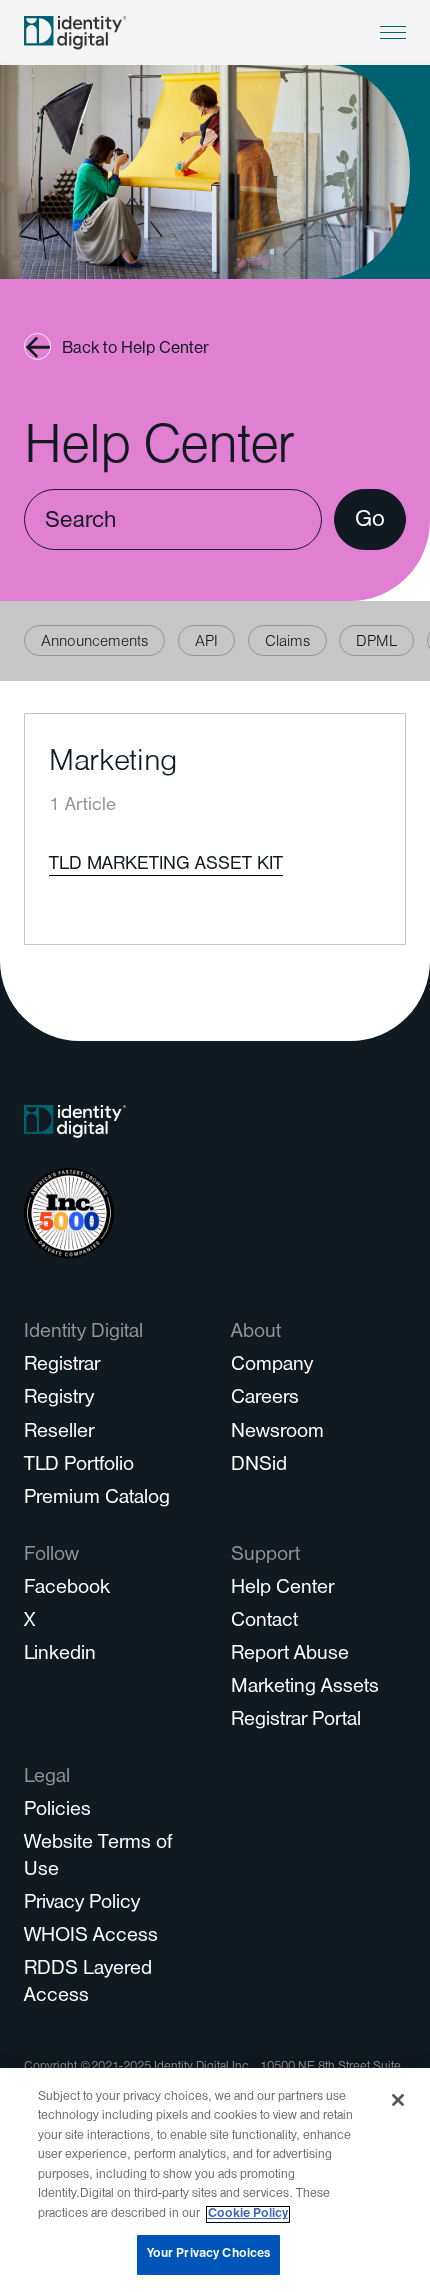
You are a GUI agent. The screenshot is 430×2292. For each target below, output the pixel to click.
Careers (265, 1399)
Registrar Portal (296, 1721)
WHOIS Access (91, 1937)
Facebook (67, 1589)
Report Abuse (290, 1655)
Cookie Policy (248, 2214)
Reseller (59, 1433)
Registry (59, 1399)
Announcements (94, 643)
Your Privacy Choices (209, 2254)
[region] (215, 2180)
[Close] (398, 2100)
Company (272, 1366)
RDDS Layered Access (88, 1984)
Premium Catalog (97, 1499)
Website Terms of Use (98, 1858)
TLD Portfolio (79, 1466)
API (206, 643)
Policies (57, 1811)
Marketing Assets (305, 1688)
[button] (393, 32)
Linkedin (60, 1655)
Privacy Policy (82, 1904)
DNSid (259, 1466)
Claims (287, 643)
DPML (376, 643)
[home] (75, 32)
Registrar (62, 1366)
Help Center (282, 1589)
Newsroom (277, 1433)
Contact (264, 1622)
